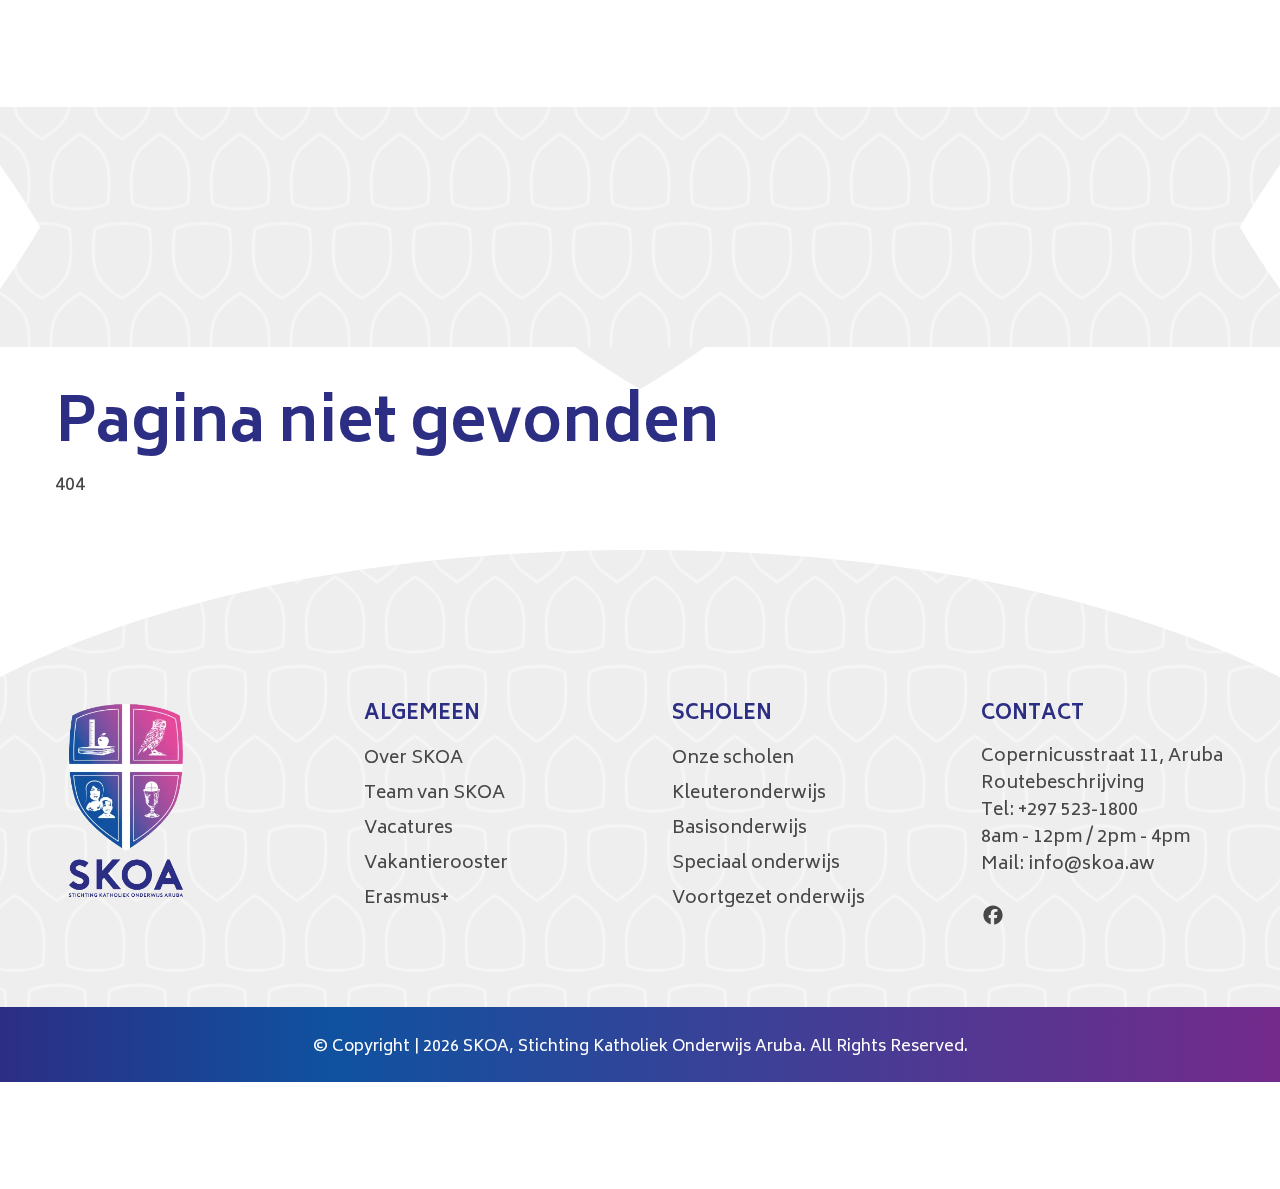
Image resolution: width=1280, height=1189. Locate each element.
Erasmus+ (406, 899)
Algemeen (422, 715)
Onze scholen (733, 759)
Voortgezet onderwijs (768, 899)
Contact (1032, 715)
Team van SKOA (434, 794)
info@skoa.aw (1091, 865)
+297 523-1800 (1078, 811)
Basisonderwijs (739, 829)
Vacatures (408, 829)
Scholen (722, 715)
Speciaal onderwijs (756, 864)
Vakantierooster (436, 864)
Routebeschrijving (1062, 784)
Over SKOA (413, 759)
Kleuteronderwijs (749, 794)
